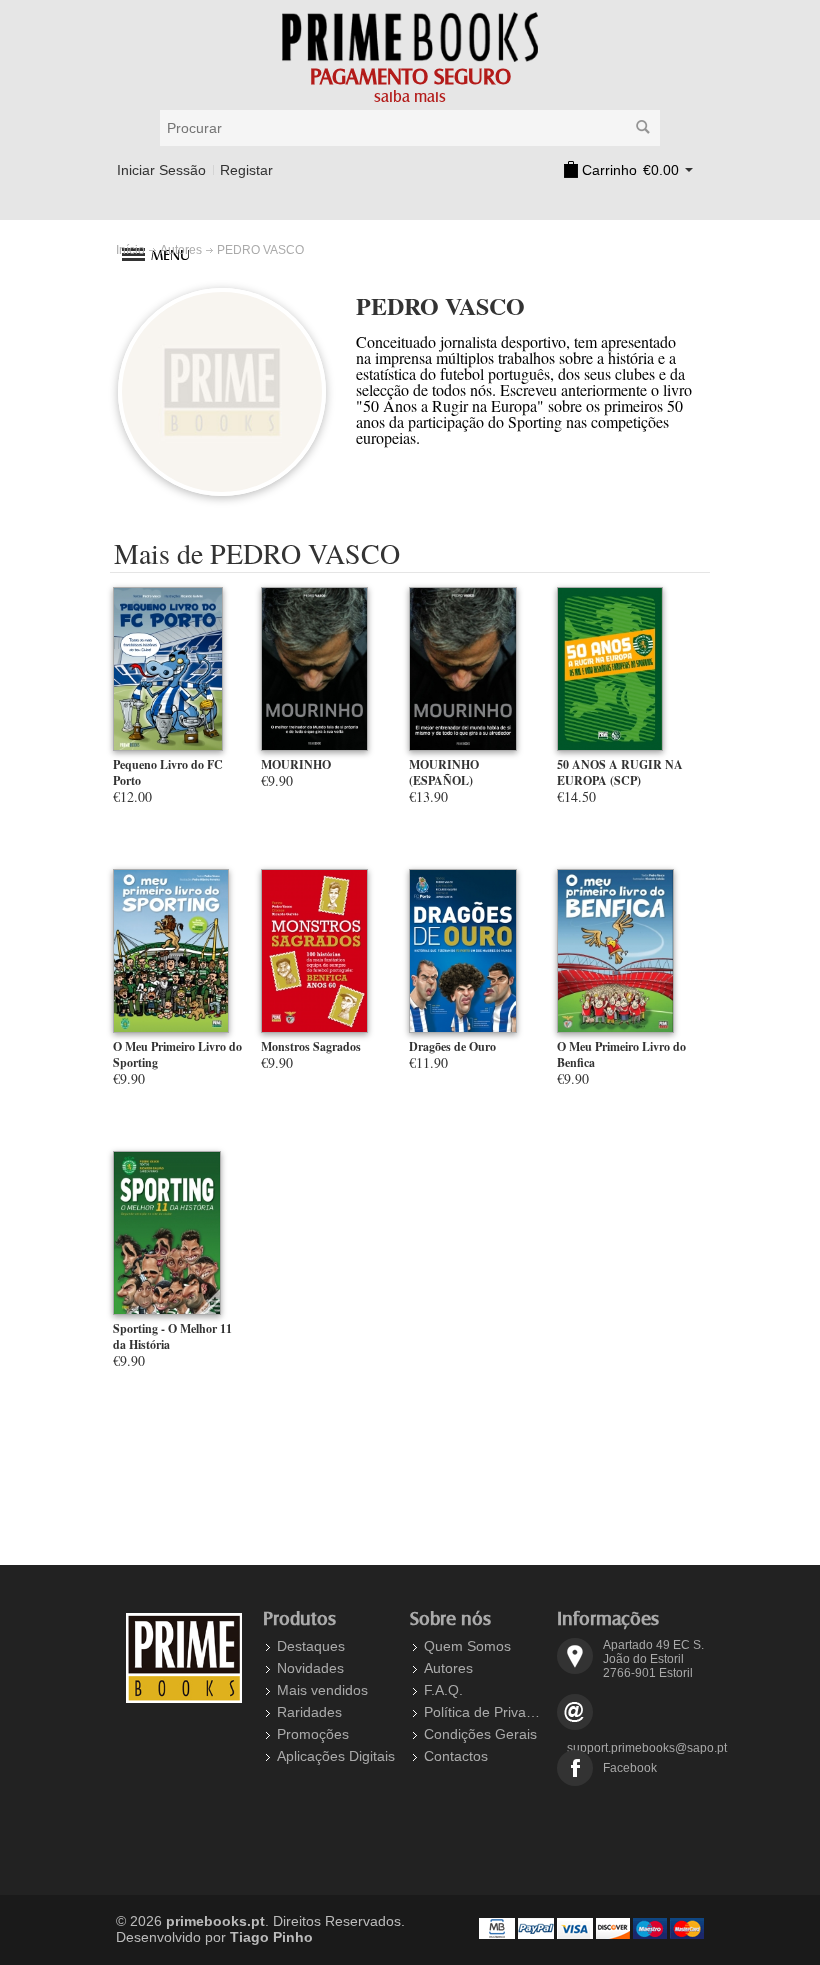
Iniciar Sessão (161, 170)
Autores (181, 250)
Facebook (630, 1768)
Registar (246, 170)
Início (130, 250)
